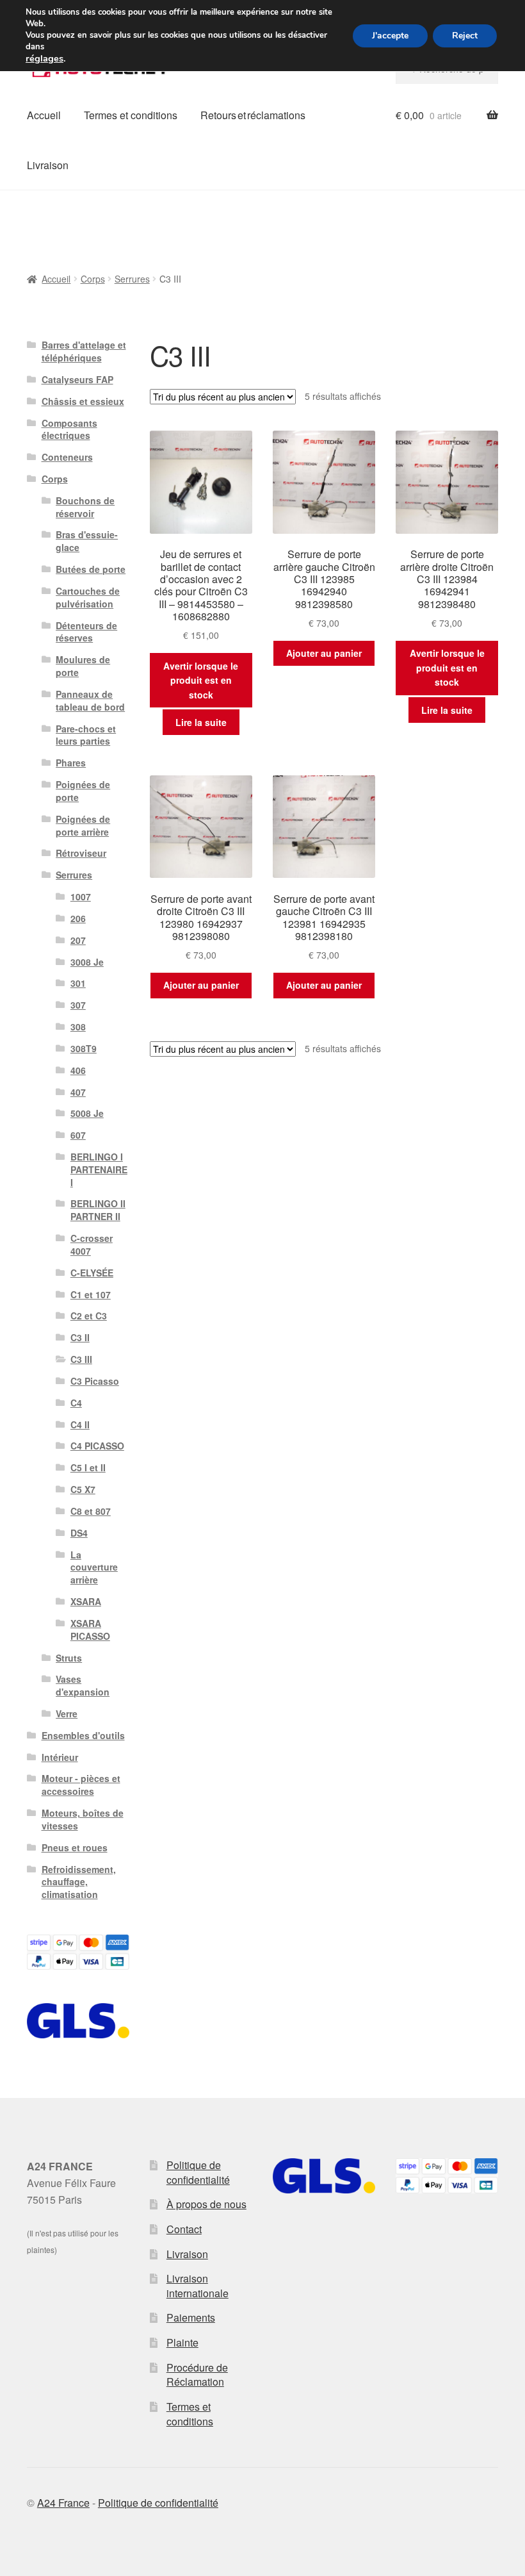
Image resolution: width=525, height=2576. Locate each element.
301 (78, 983)
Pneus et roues (75, 1847)
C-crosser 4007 (92, 1244)
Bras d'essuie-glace (87, 541)
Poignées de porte (83, 791)
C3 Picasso (95, 1381)
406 (78, 1070)
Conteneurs (67, 457)
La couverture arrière (94, 1567)
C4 (76, 1403)
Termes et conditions (131, 115)
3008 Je (87, 962)
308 (78, 1027)
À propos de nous (206, 2204)
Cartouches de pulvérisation (88, 597)
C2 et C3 (89, 1316)
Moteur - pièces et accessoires (81, 1785)
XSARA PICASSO (90, 1630)
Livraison (48, 165)
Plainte (182, 2342)
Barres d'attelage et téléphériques (84, 351)
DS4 (79, 1533)
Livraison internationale (198, 2286)
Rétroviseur (81, 853)
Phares (71, 763)
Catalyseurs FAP (77, 379)
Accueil (44, 115)
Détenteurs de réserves (86, 632)
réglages (44, 58)
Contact (184, 2229)
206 (78, 918)
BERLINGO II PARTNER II (98, 1210)
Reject (465, 36)
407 (78, 1092)
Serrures (132, 279)
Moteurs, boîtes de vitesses (83, 1819)
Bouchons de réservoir (85, 507)
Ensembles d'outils (83, 1735)
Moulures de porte (83, 666)
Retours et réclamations (253, 115)
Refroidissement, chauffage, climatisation (79, 1882)
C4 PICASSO (97, 1446)
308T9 (84, 1048)
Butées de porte (91, 569)
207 (78, 940)
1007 (81, 896)
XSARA (86, 1601)
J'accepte (390, 36)
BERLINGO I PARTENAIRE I (99, 1169)
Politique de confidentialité (198, 2172)
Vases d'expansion (83, 1685)
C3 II (80, 1337)
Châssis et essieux (83, 401)
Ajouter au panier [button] (324, 653)
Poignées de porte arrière (83, 825)
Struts (69, 1658)
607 (78, 1135)
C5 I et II (88, 1467)
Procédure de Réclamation (197, 2375)
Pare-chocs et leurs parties (86, 735)
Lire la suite (201, 722)
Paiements (191, 2317)
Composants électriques (69, 429)
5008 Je (87, 1113)
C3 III (81, 1359)
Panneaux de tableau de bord (90, 700)
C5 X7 (83, 1489)
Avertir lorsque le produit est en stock (201, 680)
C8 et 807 (91, 1511)
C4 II (80, 1424)
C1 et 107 (91, 1294)
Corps (93, 279)
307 (78, 1005)
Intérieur (60, 1757)
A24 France (63, 2503)
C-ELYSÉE (92, 1273)
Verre (67, 1713)
